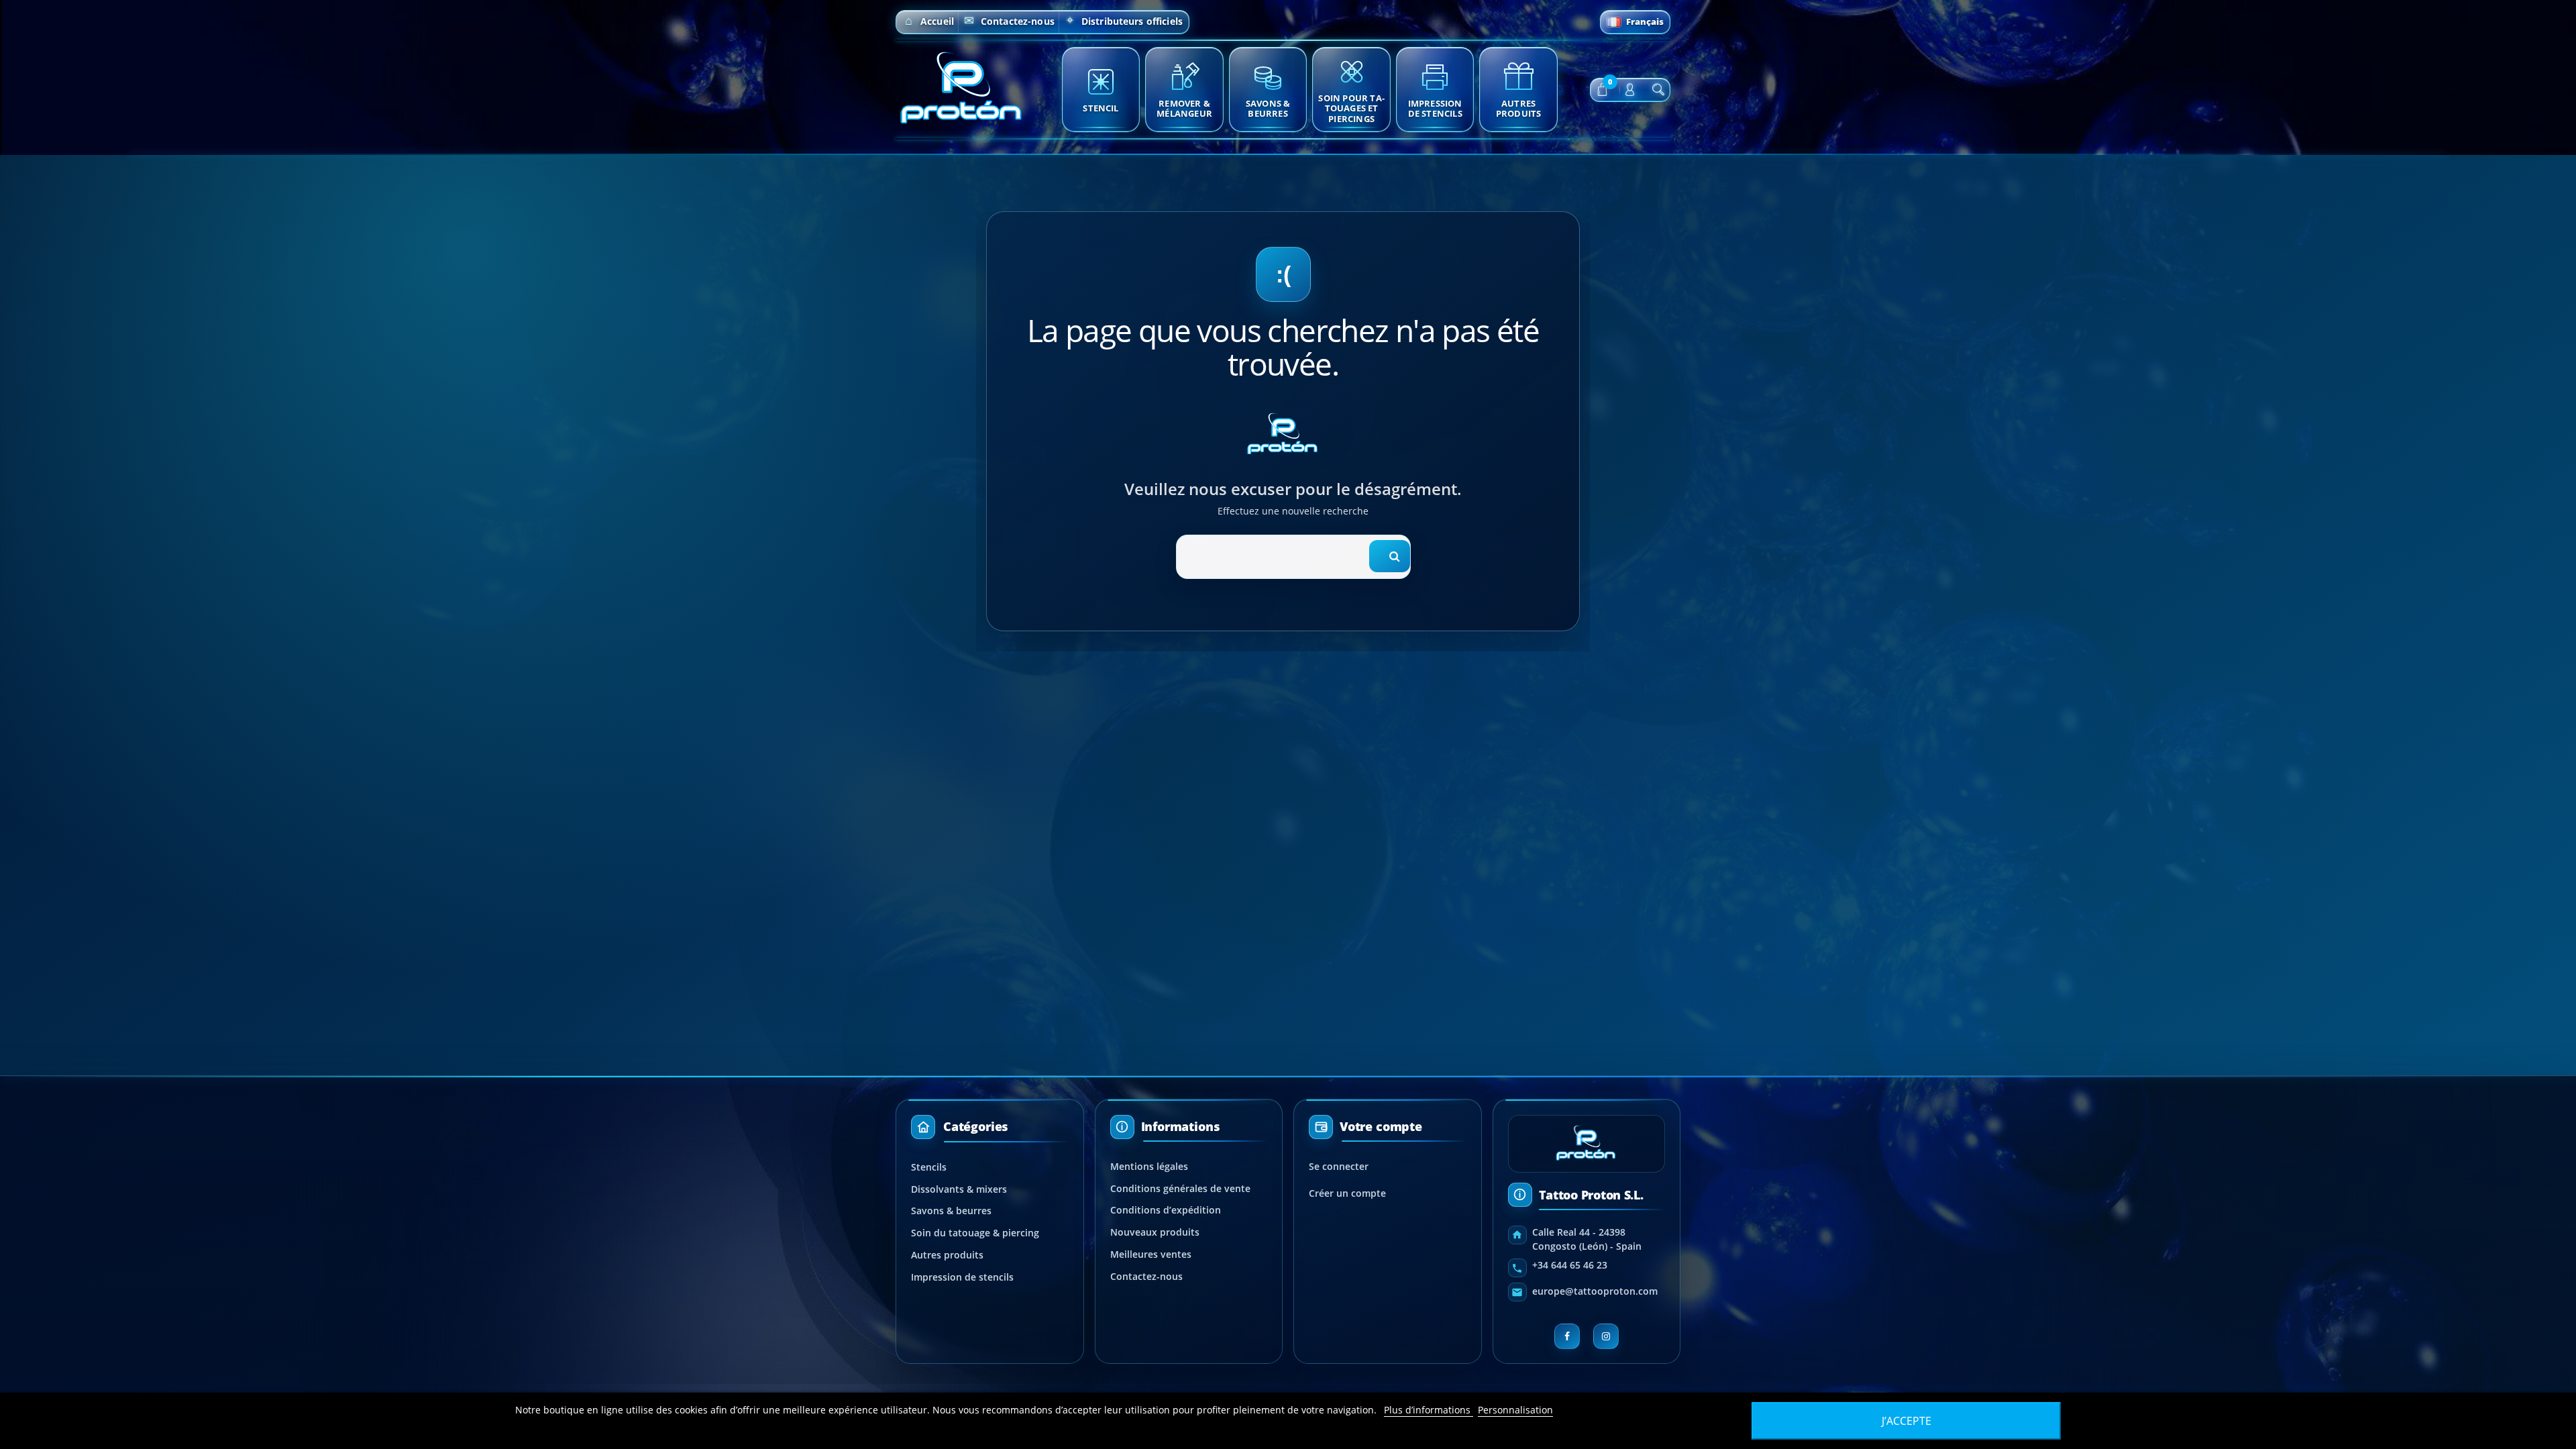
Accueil (937, 21)
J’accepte (1907, 1421)
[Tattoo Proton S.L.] (963, 88)
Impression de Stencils (1435, 108)
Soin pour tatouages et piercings (1351, 108)
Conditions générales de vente (1180, 1188)
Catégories (976, 1126)
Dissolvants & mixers (959, 1189)
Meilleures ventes (1151, 1254)
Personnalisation (1515, 1410)
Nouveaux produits (1155, 1232)
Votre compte (1381, 1127)
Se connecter (1339, 1166)
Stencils (929, 1167)
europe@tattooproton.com (1595, 1291)
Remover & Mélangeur (1184, 108)
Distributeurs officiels (1132, 21)
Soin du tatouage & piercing (975, 1233)
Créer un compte (1347, 1193)
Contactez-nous (1018, 21)
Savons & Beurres (1268, 108)
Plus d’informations (1429, 1410)
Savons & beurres (951, 1211)
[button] (1602, 90)
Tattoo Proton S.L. (1591, 1195)
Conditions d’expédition (1166, 1210)
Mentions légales (1149, 1166)
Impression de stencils (962, 1277)
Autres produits (1519, 108)
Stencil (1101, 108)
